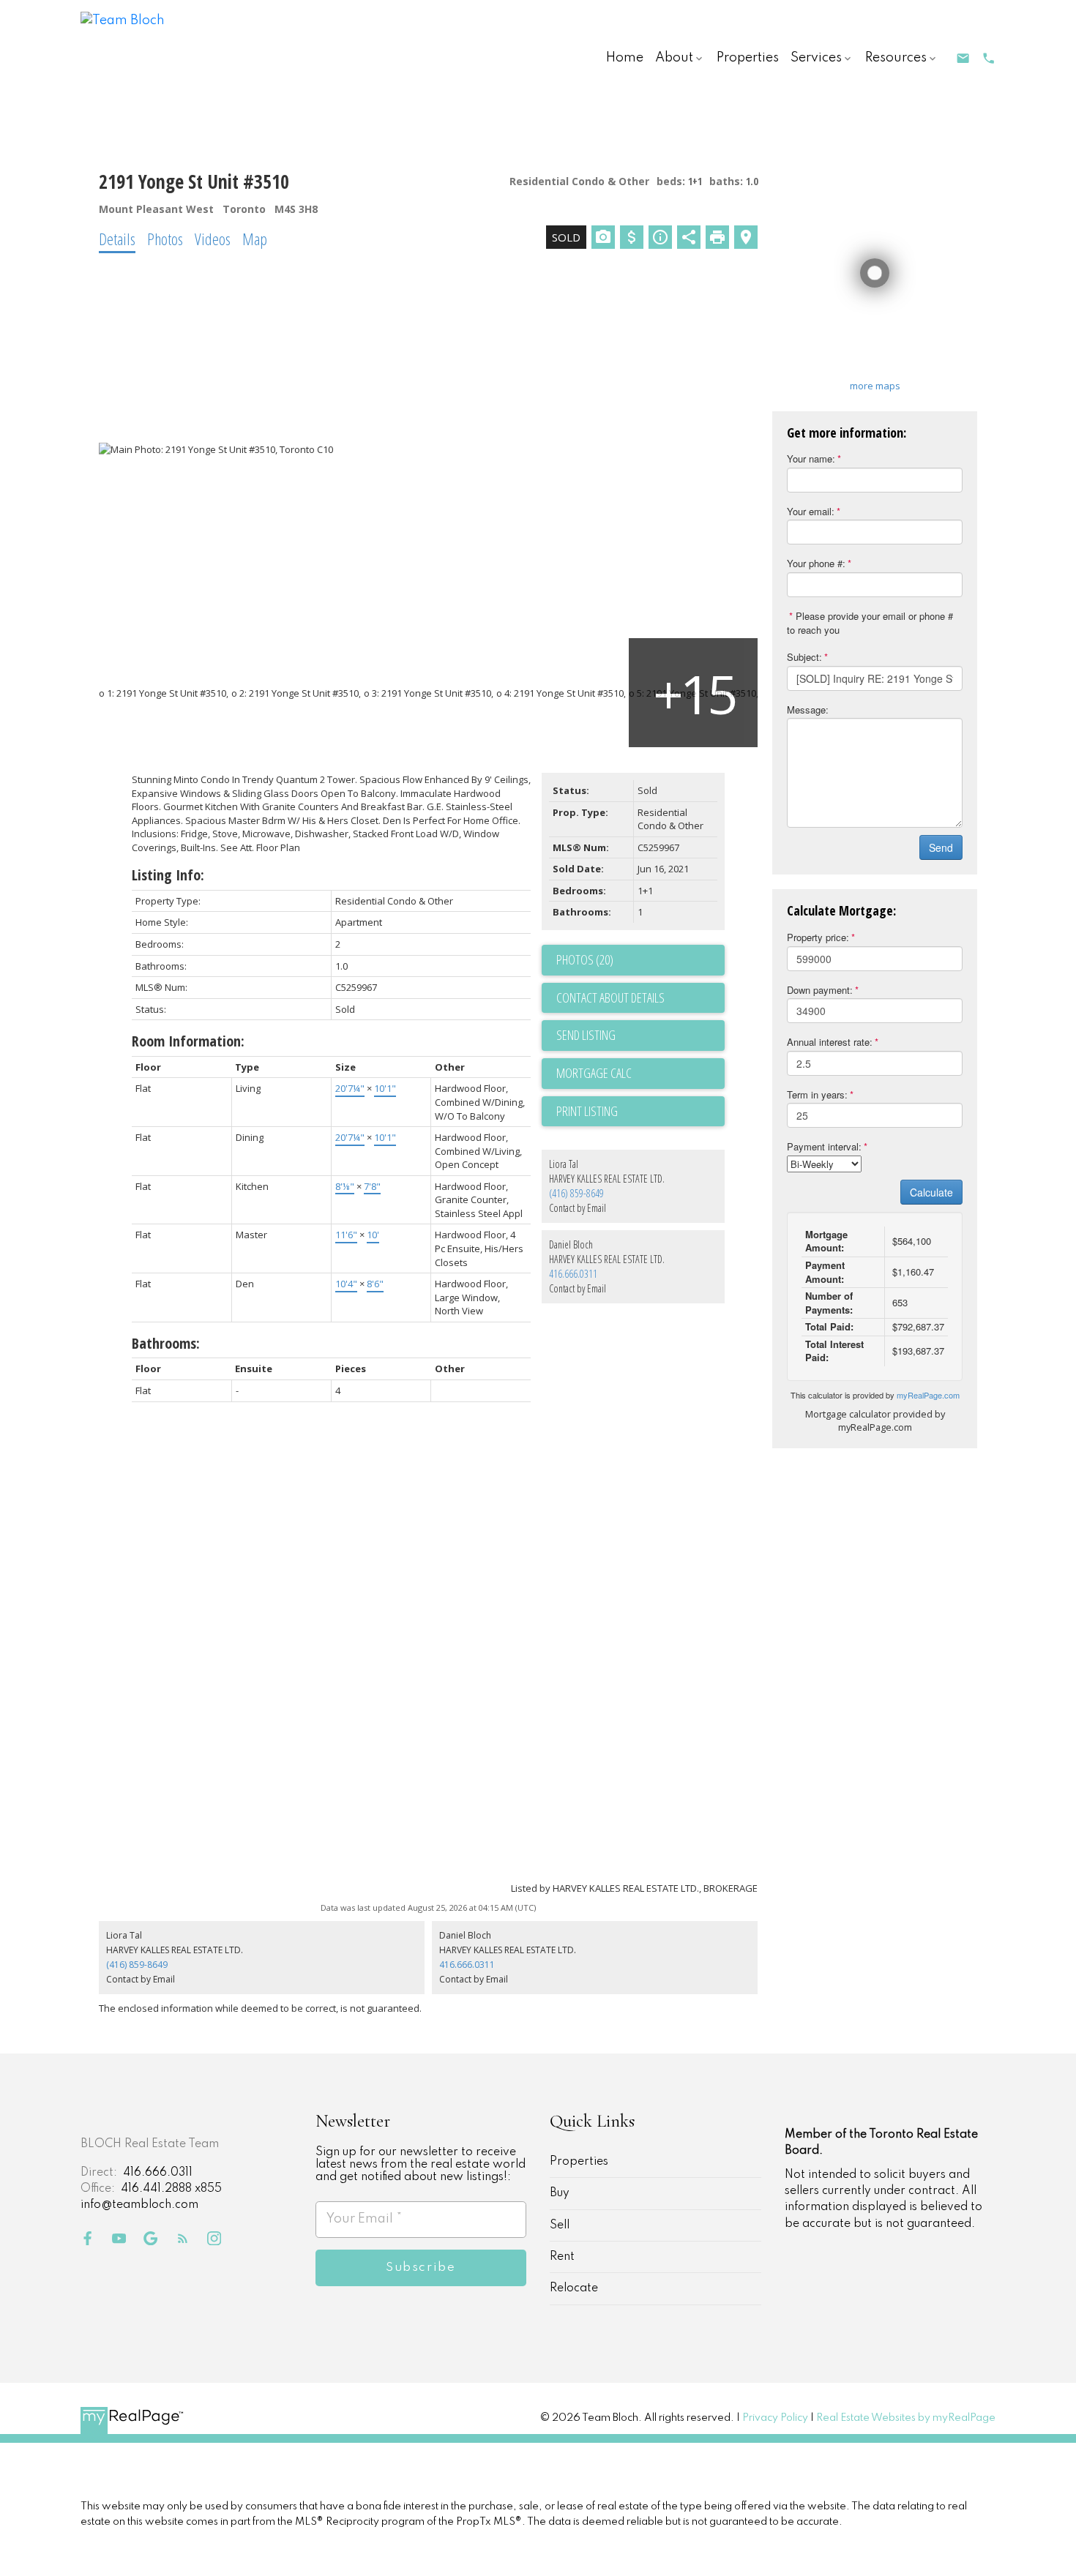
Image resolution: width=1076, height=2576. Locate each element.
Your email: (811, 511)
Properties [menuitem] (748, 58)
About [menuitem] (674, 58)
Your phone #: (816, 563)
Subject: (804, 657)
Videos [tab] (213, 239)
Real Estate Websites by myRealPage (906, 2418)
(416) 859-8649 (576, 1193)
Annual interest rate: (830, 1042)
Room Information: (188, 1041)
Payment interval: (824, 1146)
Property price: (818, 937)
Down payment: (820, 990)
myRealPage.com (928, 1395)
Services (816, 58)
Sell (560, 2225)
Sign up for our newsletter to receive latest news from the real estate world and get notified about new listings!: (421, 2165)
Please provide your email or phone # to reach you (870, 623)
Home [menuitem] (625, 58)
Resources (896, 58)
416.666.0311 (574, 1274)
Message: (808, 709)
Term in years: (817, 1094)
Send (941, 847)
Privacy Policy (775, 2418)
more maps (875, 386)
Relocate (574, 2288)
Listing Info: (168, 875)
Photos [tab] (165, 239)
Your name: (811, 458)
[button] (963, 58)
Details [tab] (117, 239)
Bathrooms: (166, 1343)
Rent (562, 2257)
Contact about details (610, 997)
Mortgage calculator (640, 1074)
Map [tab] (255, 239)
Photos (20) (585, 959)
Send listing (586, 1035)
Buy (560, 2193)
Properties (579, 2162)
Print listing (587, 1111)
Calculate (931, 1192)
